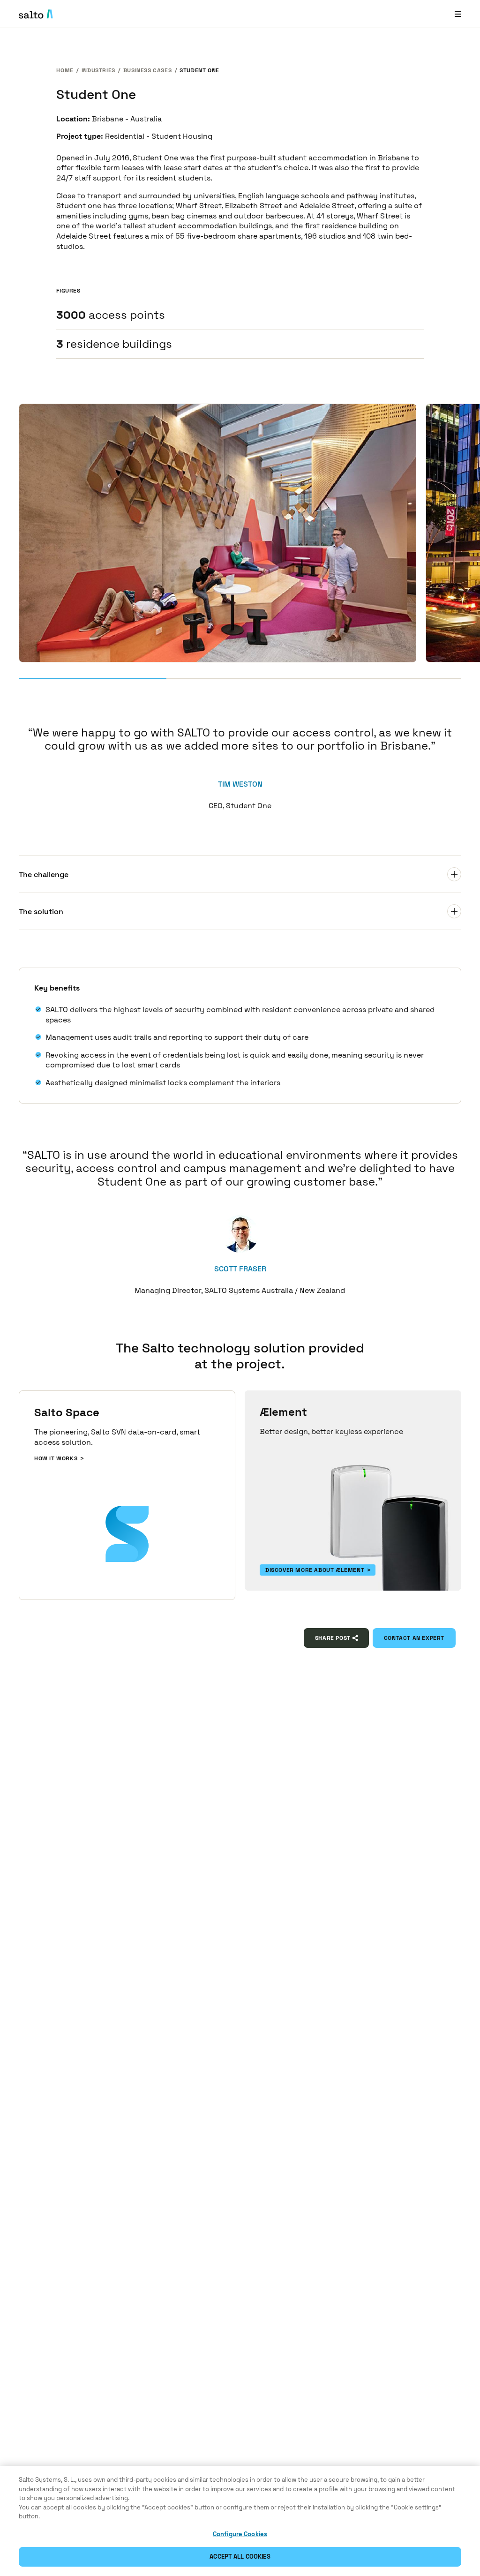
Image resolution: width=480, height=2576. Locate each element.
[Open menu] (458, 14)
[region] (240, 2521)
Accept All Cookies (240, 2557)
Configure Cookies (240, 2534)
